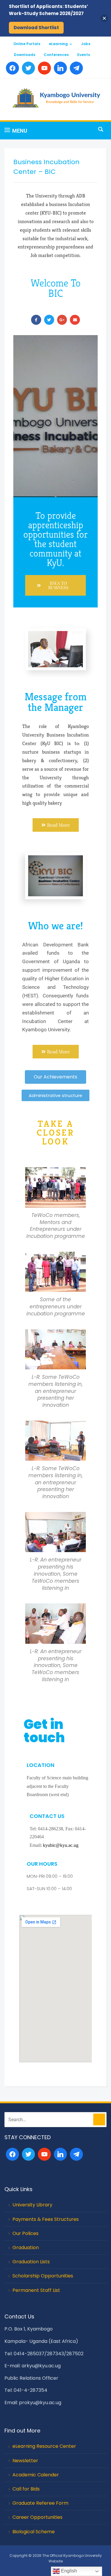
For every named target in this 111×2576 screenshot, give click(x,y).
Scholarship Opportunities (43, 2276)
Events (84, 55)
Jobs (86, 44)
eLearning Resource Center (44, 2446)
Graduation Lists (31, 2262)
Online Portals (27, 44)
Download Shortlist (36, 28)
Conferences (56, 55)
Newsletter (25, 2461)
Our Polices (25, 2233)
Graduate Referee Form (40, 2503)
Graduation (26, 2248)
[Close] (104, 18)
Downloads (25, 55)
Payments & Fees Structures (46, 2219)
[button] (16, 131)
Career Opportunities (37, 2517)
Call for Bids (26, 2489)
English (68, 2571)
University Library (32, 2205)
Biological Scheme (34, 2532)
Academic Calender (36, 2475)
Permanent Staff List (36, 2290)
